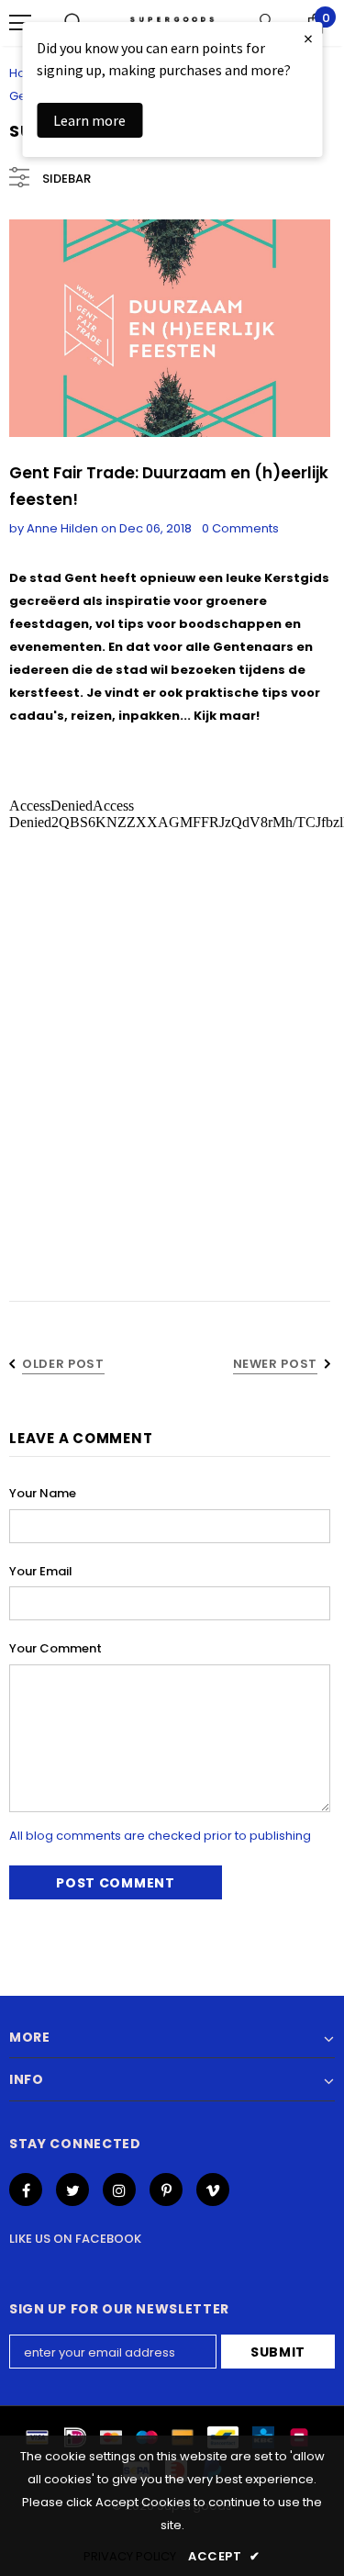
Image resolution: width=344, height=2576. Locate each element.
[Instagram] (119, 2190)
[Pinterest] (166, 2190)
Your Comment (55, 1648)
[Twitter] (72, 2190)
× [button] (308, 38)
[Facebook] (26, 2190)
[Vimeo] (213, 2190)
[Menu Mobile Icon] (20, 23)
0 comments (240, 528)
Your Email (41, 1571)
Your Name (43, 1493)
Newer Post (276, 1364)
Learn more (89, 120)
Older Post (63, 1364)
